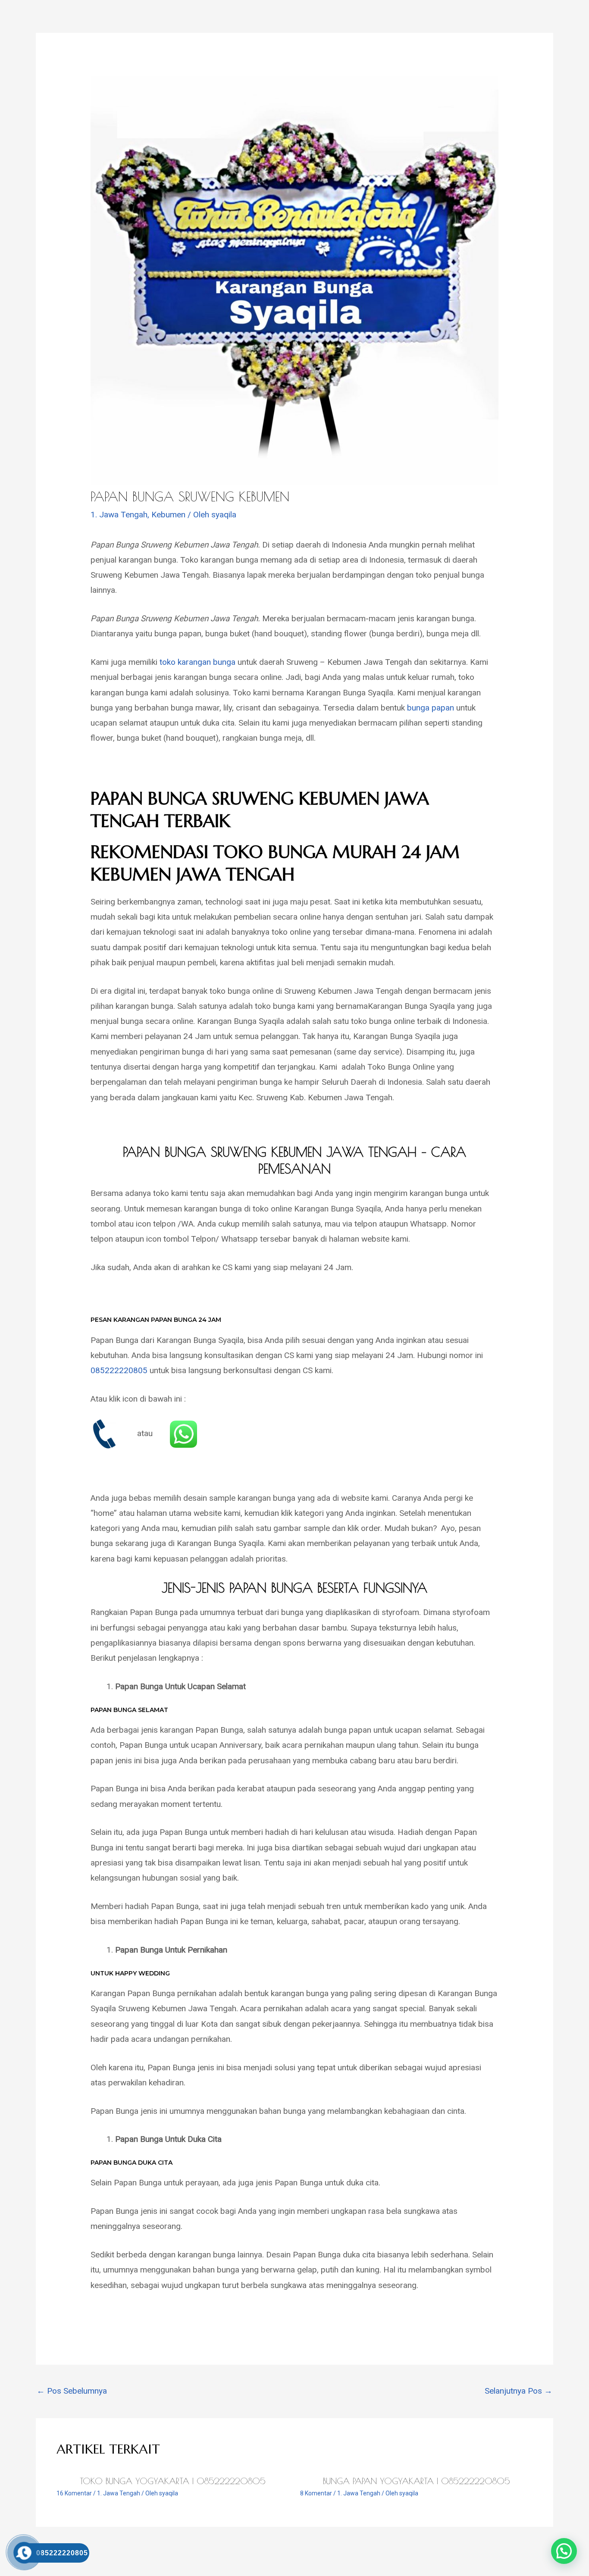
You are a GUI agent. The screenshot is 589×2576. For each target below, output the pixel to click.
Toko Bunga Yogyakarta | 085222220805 (173, 2481)
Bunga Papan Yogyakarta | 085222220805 (417, 2481)
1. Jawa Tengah (119, 515)
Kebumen (168, 515)
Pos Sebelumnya (72, 2391)
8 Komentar (316, 2493)
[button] (564, 2551)
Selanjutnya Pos (519, 2391)
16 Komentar (74, 2493)
